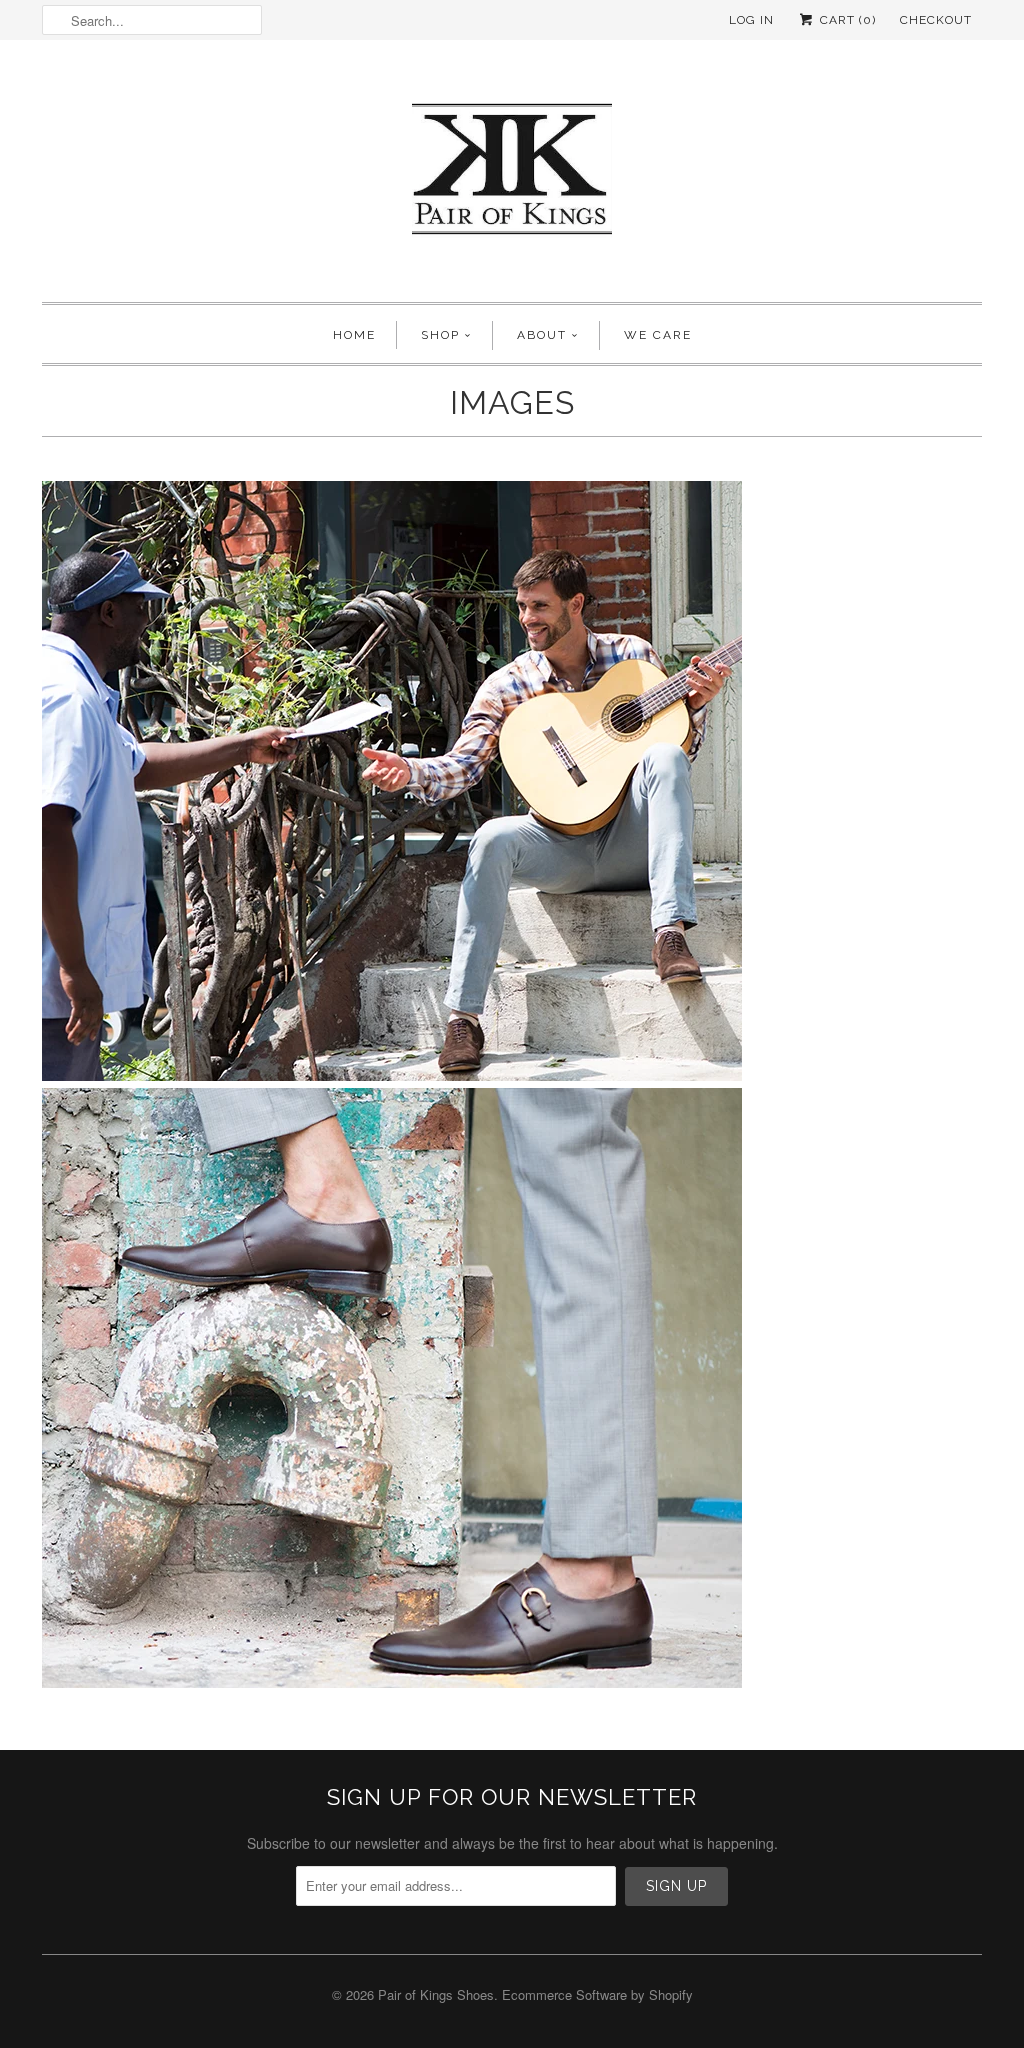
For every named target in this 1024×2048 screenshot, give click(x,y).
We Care (658, 335)
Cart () (846, 20)
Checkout (936, 20)
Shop (440, 335)
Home (354, 335)
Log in (751, 20)
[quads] (392, 1681)
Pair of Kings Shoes (436, 1994)
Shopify (671, 1994)
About (542, 335)
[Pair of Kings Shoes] (512, 176)
